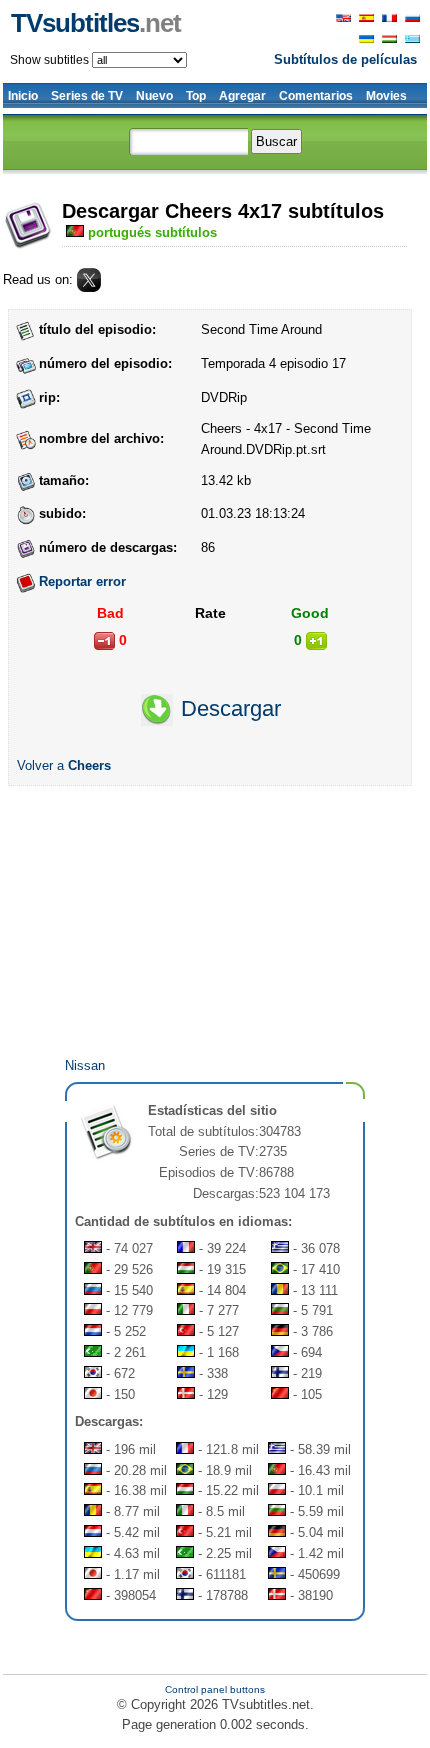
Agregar (242, 96)
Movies (386, 96)
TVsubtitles (96, 23)
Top (196, 96)
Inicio (23, 96)
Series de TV (87, 96)
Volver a (64, 765)
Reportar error (82, 581)
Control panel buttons (215, 1689)
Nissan (85, 1065)
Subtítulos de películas (345, 59)
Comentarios (316, 96)
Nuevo (154, 96)
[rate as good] (316, 641)
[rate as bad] (104, 641)
